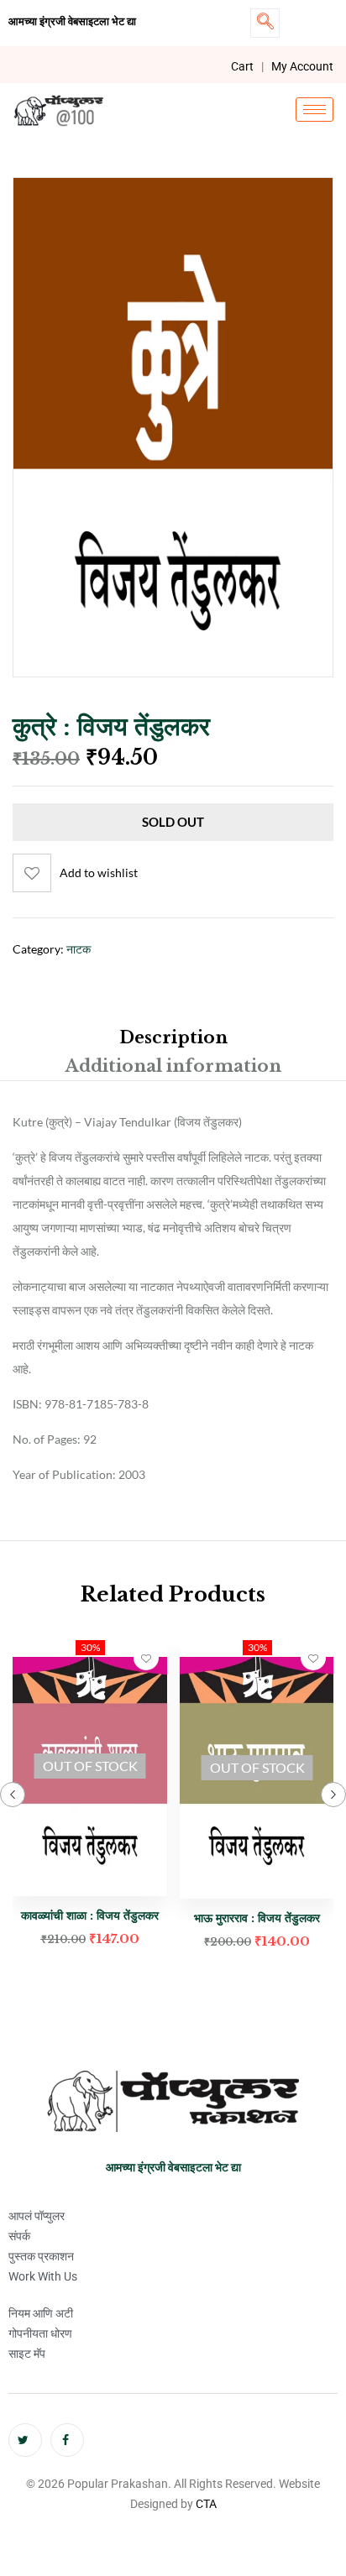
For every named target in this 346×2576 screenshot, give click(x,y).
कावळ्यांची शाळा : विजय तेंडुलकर (90, 1915)
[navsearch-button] (265, 23)
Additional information (173, 1066)
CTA (206, 2504)
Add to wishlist (99, 873)
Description (173, 1037)
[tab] (173, 1037)
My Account (302, 66)
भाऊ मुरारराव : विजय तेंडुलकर (257, 1918)
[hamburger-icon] (315, 110)
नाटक (79, 949)
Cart (242, 66)
